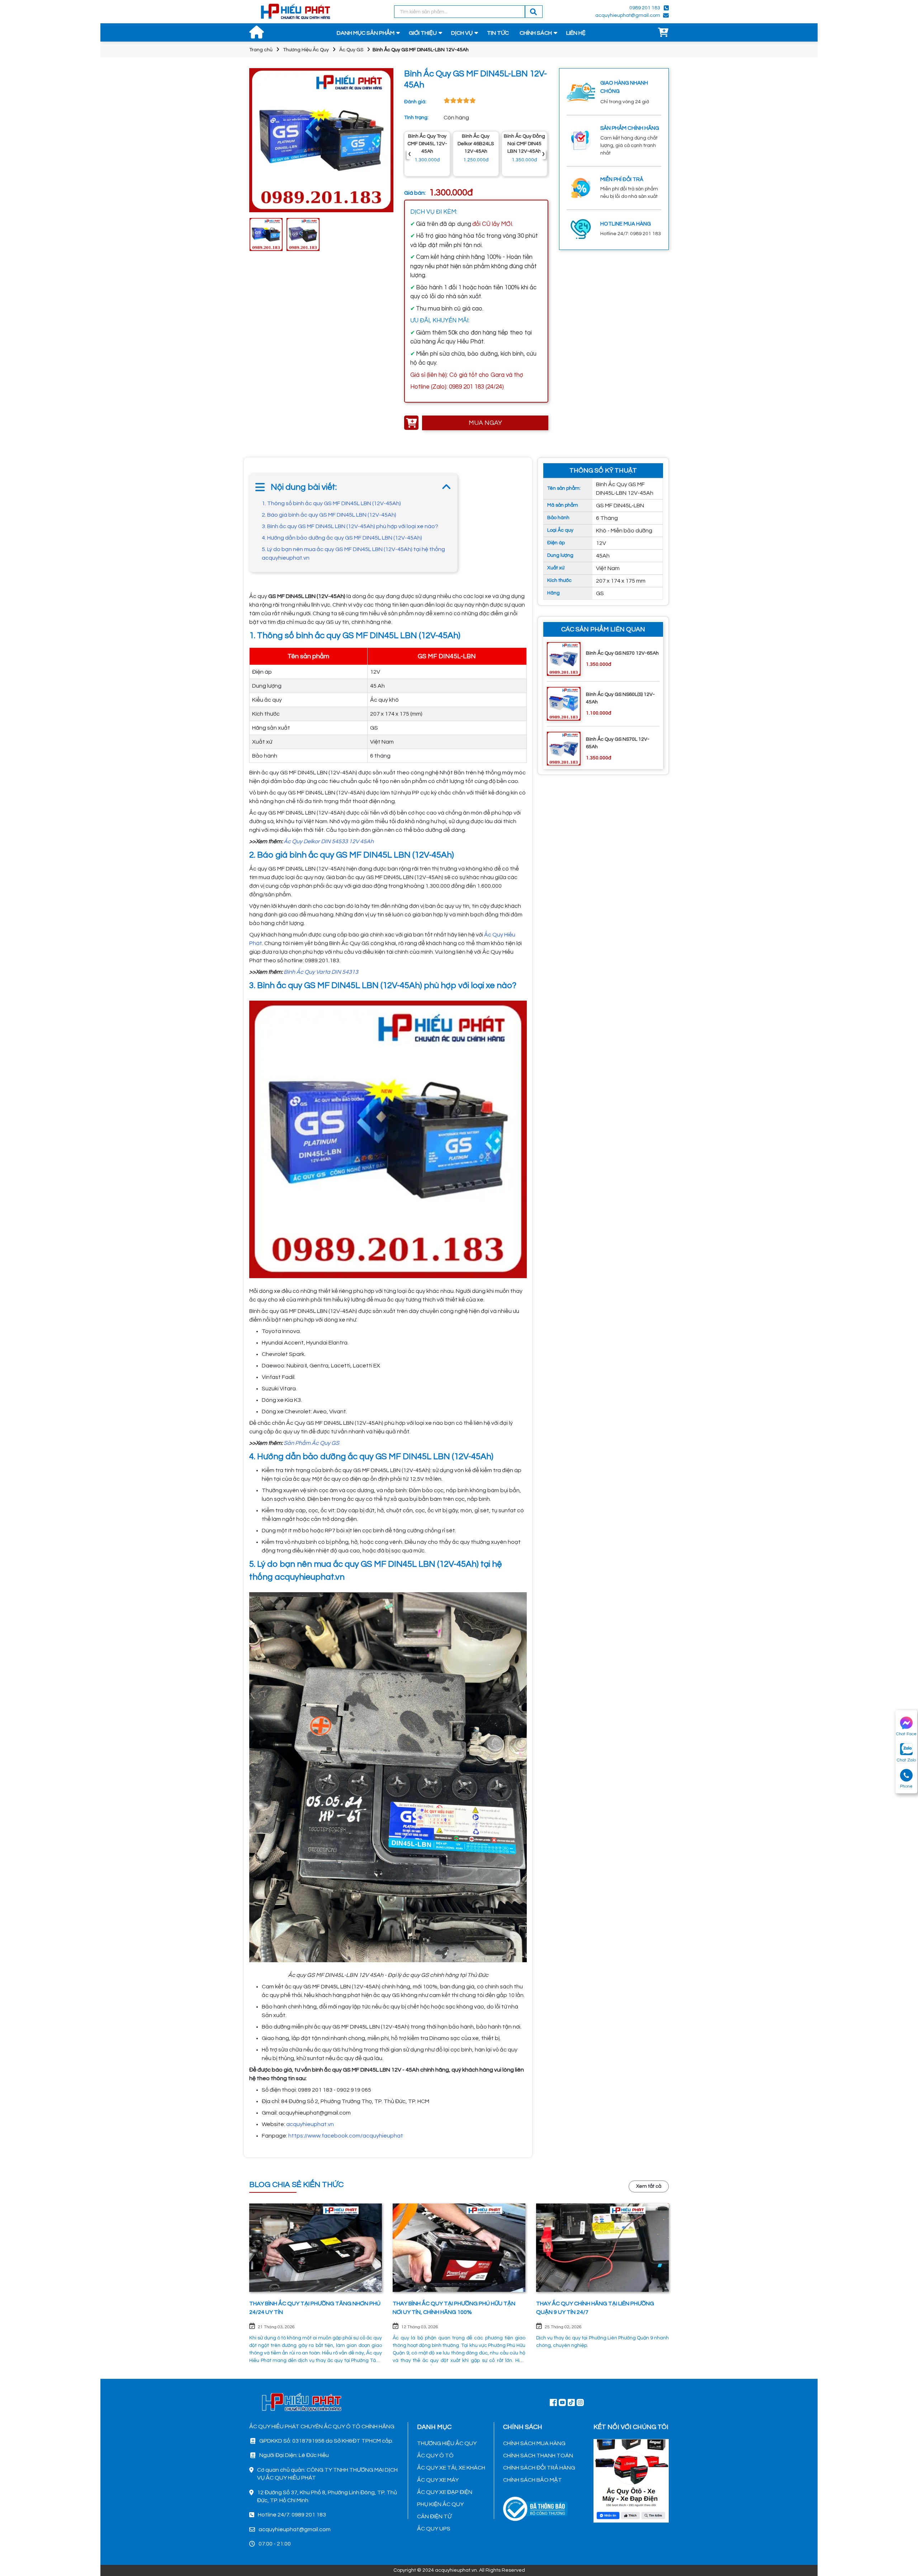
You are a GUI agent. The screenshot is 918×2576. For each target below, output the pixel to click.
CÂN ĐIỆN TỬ (434, 2516)
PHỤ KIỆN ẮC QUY (440, 2504)
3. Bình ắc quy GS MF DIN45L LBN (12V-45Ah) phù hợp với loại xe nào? (350, 526)
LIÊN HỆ (576, 33)
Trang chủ (261, 50)
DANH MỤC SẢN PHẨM (366, 33)
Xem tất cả (649, 2186)
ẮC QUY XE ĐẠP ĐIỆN (445, 2492)
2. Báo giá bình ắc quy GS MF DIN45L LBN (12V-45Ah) (329, 515)
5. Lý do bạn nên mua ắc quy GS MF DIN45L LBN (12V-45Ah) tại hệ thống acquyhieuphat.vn (353, 554)
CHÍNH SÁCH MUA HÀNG (534, 2443)
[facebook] (631, 2480)
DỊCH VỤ (462, 33)
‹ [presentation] (410, 154)
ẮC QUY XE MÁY (438, 2480)
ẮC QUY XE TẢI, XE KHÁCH (451, 2468)
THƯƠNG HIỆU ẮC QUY (447, 2443)
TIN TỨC (498, 33)
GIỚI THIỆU (423, 33)
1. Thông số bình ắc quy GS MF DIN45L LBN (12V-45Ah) (331, 503)
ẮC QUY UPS (434, 2529)
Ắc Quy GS (351, 50)
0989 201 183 (645, 8)
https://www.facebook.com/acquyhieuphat (346, 2136)
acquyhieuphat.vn (310, 2124)
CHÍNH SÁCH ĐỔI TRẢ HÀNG (539, 2468)
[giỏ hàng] (663, 33)
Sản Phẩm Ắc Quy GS (311, 1443)
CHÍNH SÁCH (536, 33)
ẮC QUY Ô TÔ (435, 2456)
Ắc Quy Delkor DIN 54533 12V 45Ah (329, 841)
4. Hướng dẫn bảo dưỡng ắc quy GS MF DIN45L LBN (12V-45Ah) (342, 538)
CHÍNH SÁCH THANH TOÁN (538, 2456)
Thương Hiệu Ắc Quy (306, 50)
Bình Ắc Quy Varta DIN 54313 (321, 972)
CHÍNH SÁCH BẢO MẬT (533, 2480)
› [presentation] (543, 154)
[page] (553, 2402)
